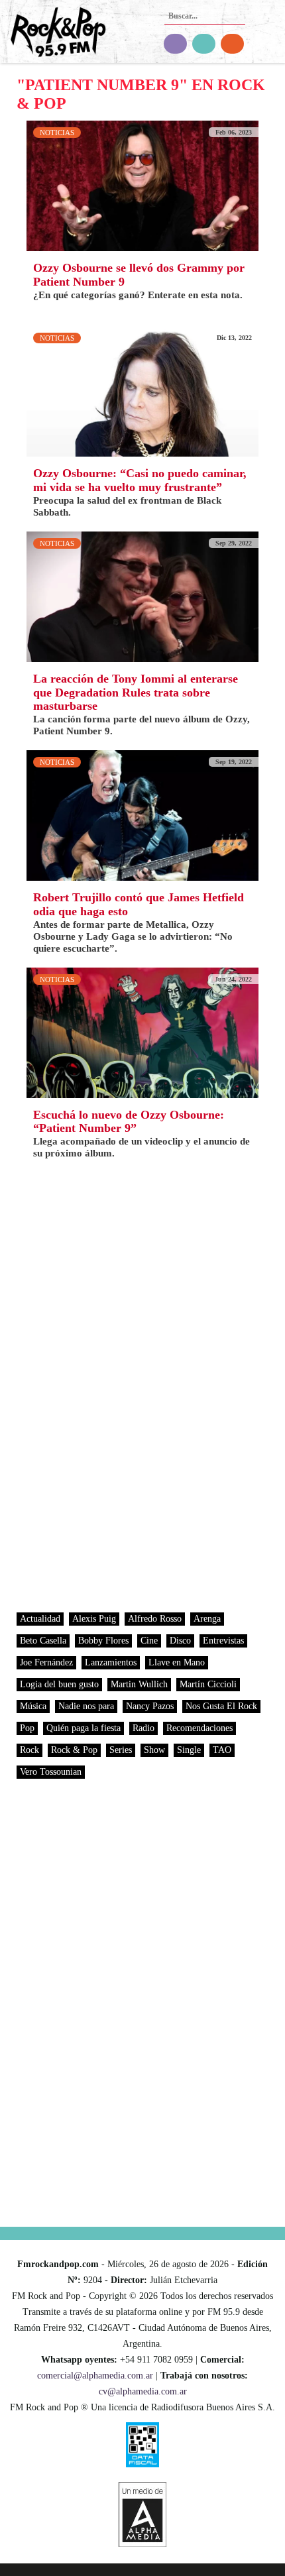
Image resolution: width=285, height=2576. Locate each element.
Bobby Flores (103, 1641)
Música (33, 1706)
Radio (143, 1728)
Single (189, 1750)
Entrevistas (223, 1641)
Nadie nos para (86, 1706)
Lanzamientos (111, 1662)
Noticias (57, 133)
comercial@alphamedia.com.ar (95, 2376)
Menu (267, 33)
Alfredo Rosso (155, 1619)
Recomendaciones (199, 1728)
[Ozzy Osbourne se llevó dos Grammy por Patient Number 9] (142, 185)
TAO (222, 1750)
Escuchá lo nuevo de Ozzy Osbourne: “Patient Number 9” (129, 1122)
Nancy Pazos (150, 1706)
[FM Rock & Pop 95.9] (53, 33)
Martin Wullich (139, 1684)
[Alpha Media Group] (142, 2514)
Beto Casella (43, 1641)
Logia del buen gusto (59, 1684)
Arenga (207, 1619)
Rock (29, 1750)
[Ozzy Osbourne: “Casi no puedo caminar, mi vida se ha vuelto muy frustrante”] (142, 390)
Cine (149, 1641)
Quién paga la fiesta (84, 1728)
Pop (27, 1728)
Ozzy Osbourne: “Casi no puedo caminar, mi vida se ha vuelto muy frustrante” (140, 480)
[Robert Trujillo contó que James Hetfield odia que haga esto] (142, 815)
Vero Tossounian (51, 1772)
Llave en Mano (177, 1662)
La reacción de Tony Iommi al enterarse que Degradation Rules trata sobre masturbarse (136, 693)
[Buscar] (234, 12)
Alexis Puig (94, 1619)
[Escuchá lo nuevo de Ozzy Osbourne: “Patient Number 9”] (142, 1032)
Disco (180, 1641)
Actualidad (40, 1619)
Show (154, 1750)
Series (121, 1750)
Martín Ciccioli (208, 1684)
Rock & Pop (74, 1750)
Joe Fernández (46, 1662)
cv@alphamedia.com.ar (143, 2391)
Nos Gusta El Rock (221, 1706)
